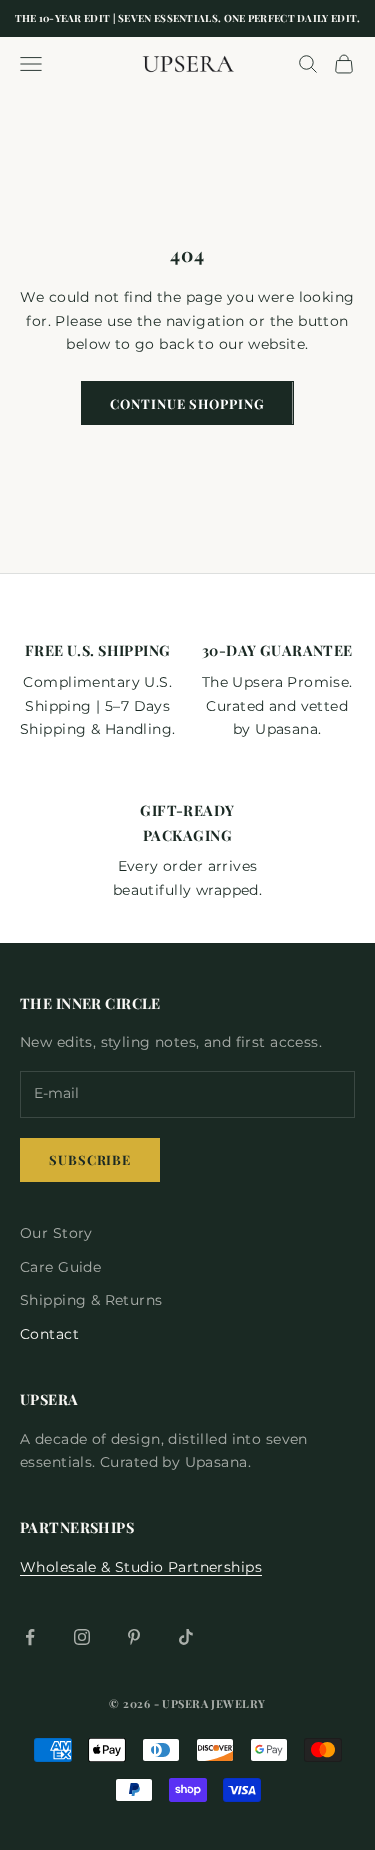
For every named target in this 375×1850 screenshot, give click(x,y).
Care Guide (60, 1267)
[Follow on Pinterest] (134, 1637)
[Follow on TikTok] (186, 1637)
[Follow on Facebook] (30, 1637)
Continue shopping (187, 403)
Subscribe (90, 1159)
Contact (49, 1334)
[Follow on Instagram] (82, 1637)
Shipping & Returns (91, 1300)
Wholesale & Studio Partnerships (141, 1567)
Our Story (56, 1233)
